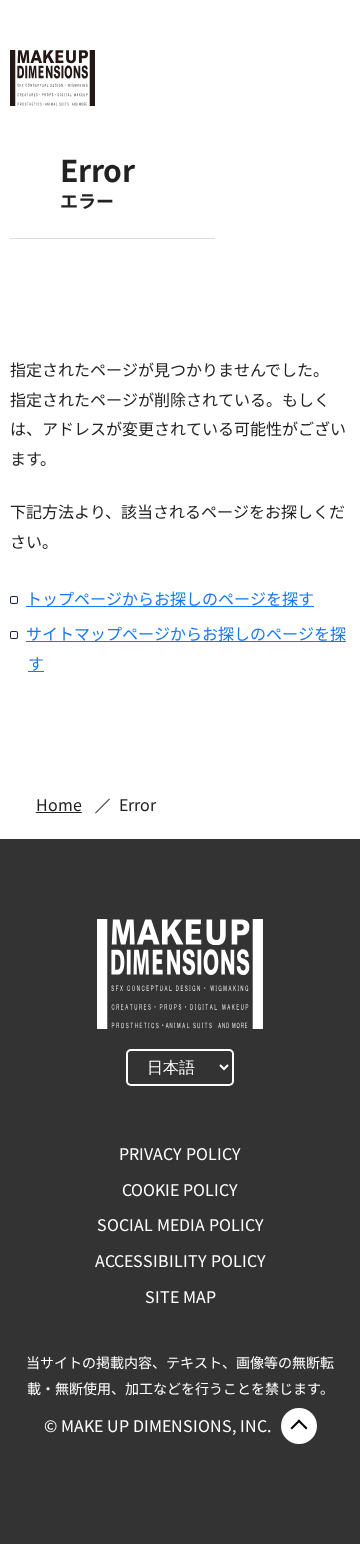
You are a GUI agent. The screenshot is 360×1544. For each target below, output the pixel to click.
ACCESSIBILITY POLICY (180, 1260)
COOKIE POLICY (180, 1189)
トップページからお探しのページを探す (170, 598)
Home (59, 804)
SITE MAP (180, 1296)
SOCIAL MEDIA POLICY (180, 1224)
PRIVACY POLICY (180, 1153)
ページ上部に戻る (299, 1426)
